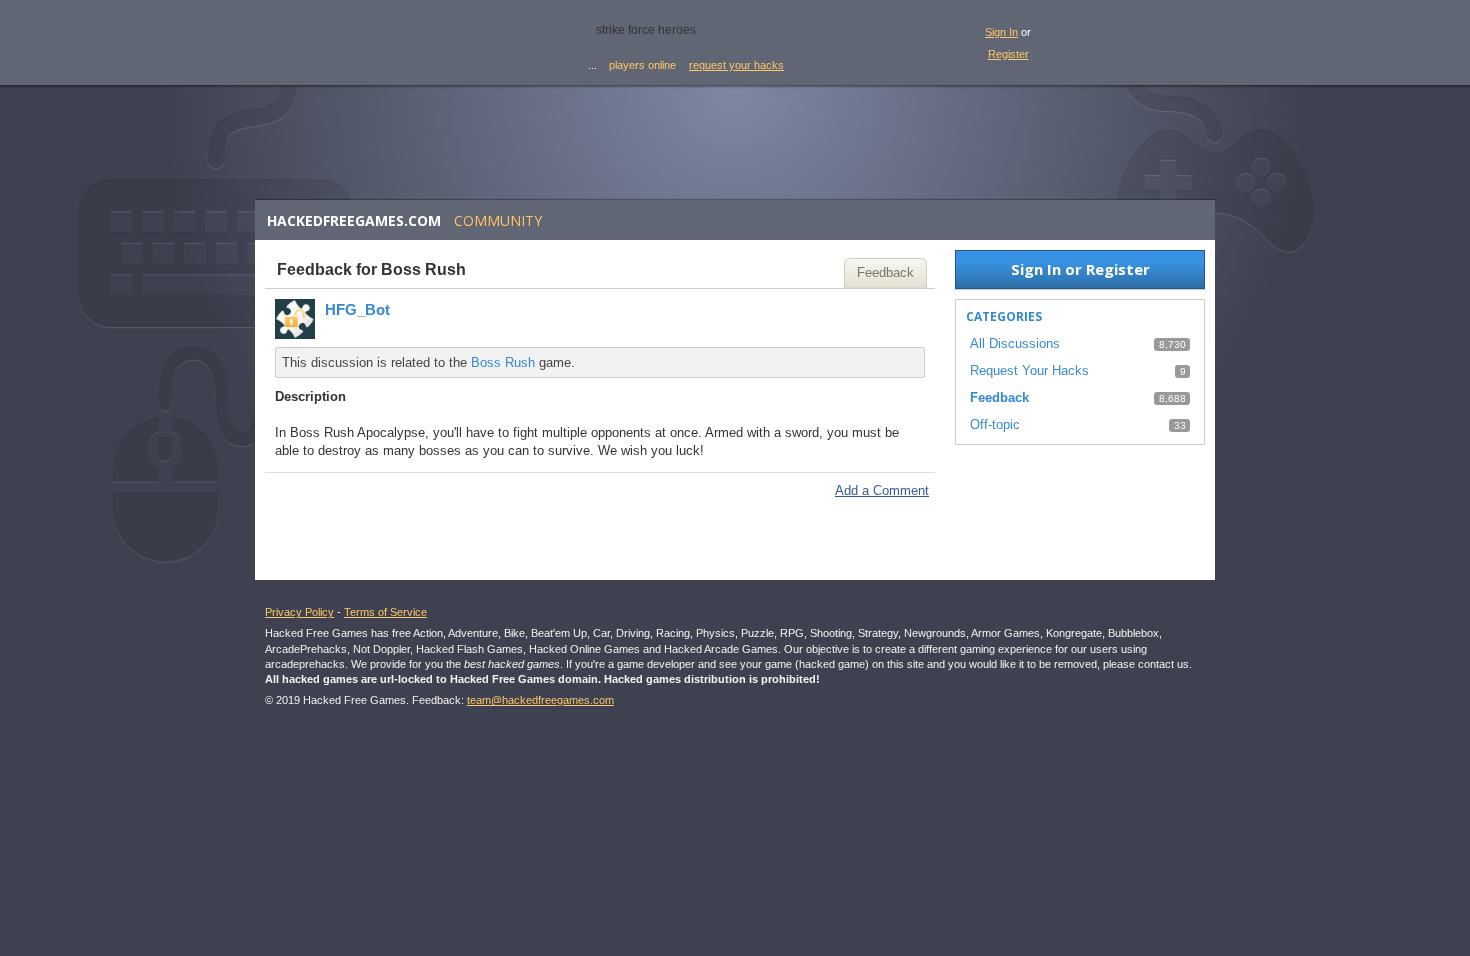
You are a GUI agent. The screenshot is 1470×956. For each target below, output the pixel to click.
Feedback (885, 272)
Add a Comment (882, 490)
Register (1008, 54)
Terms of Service (385, 612)
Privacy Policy (299, 612)
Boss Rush (503, 362)
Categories (1004, 316)
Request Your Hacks (1029, 370)
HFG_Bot (357, 309)
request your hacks (736, 65)
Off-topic (995, 424)
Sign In (1001, 32)
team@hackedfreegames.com (540, 700)
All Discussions (1015, 343)
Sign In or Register (1080, 269)
